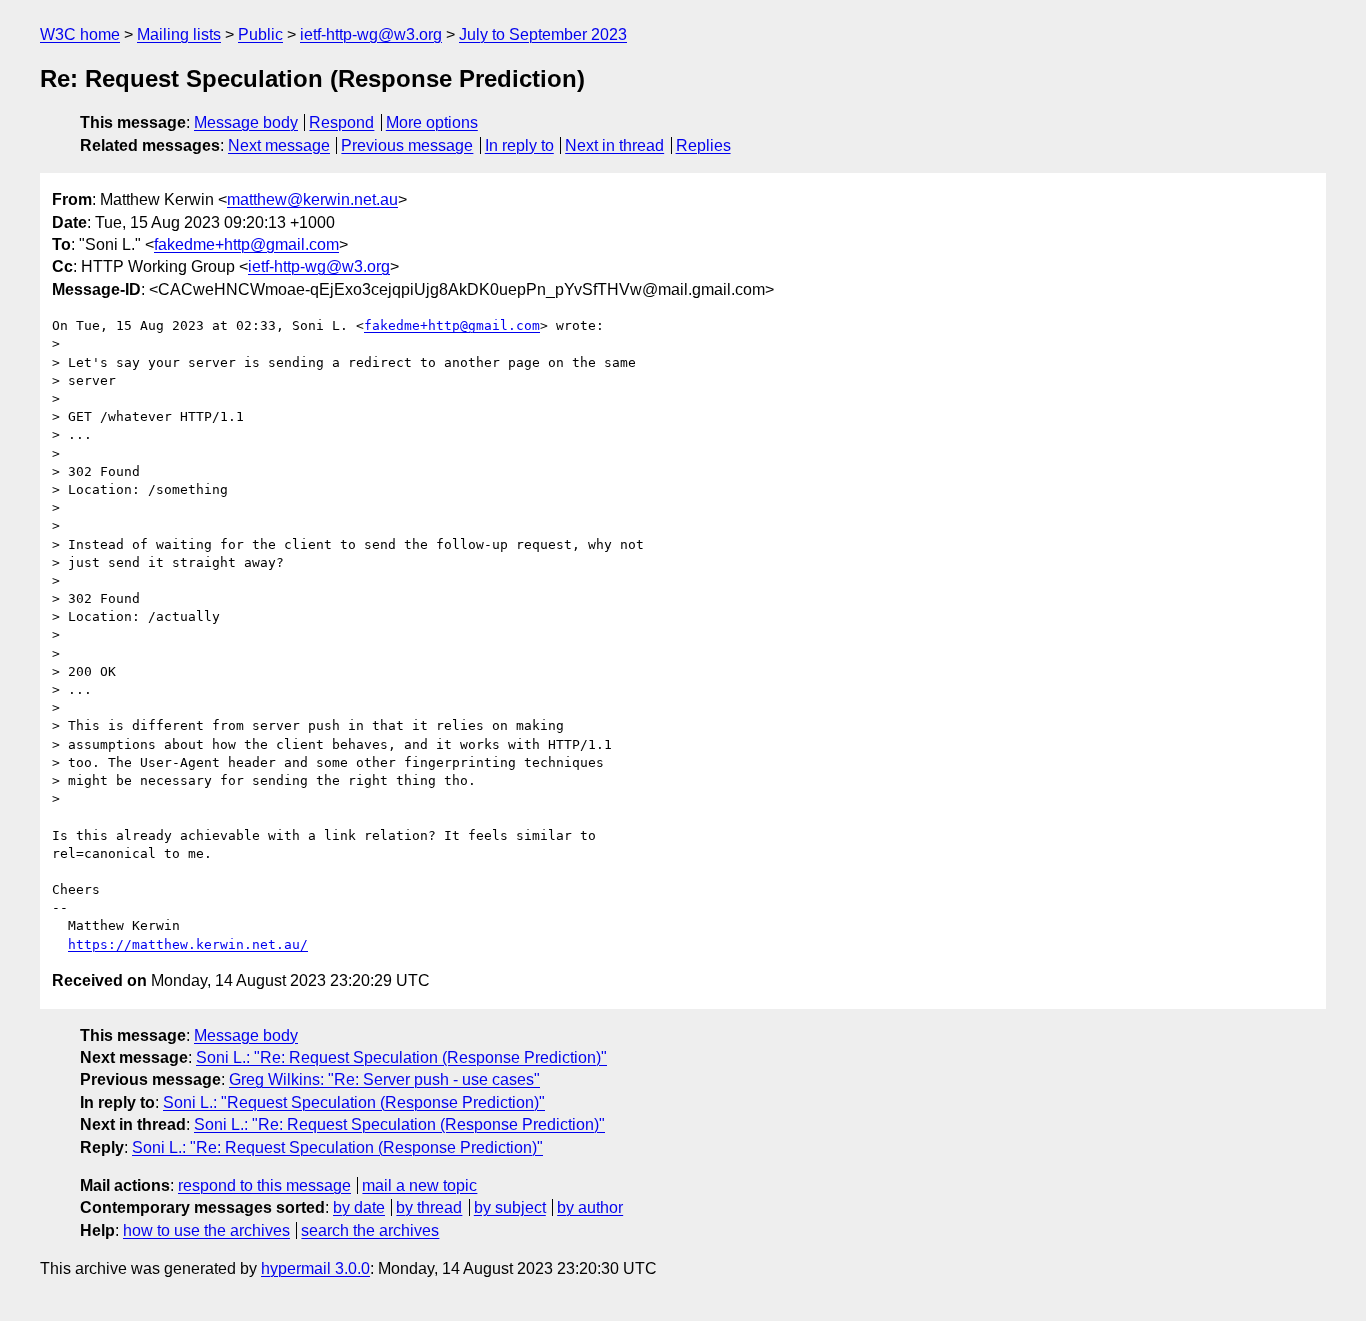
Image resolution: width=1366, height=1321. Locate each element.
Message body (246, 122)
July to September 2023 (543, 34)
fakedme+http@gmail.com (246, 244)
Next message (279, 145)
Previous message (407, 145)
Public (260, 34)
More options (432, 122)
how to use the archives (206, 1230)
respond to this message (264, 1185)
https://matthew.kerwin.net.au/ (188, 944)
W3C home (80, 34)
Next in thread (614, 145)
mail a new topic (419, 1185)
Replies (703, 145)
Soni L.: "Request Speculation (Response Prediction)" (354, 1102)
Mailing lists (179, 34)
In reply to (519, 145)
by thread (429, 1207)
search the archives (370, 1230)
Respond (341, 122)
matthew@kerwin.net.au (312, 199)
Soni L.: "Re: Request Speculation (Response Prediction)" (401, 1057)
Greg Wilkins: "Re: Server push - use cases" (384, 1079)
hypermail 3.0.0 (315, 1268)
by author (590, 1207)
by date (359, 1207)
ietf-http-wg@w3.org (371, 34)
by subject (510, 1207)
